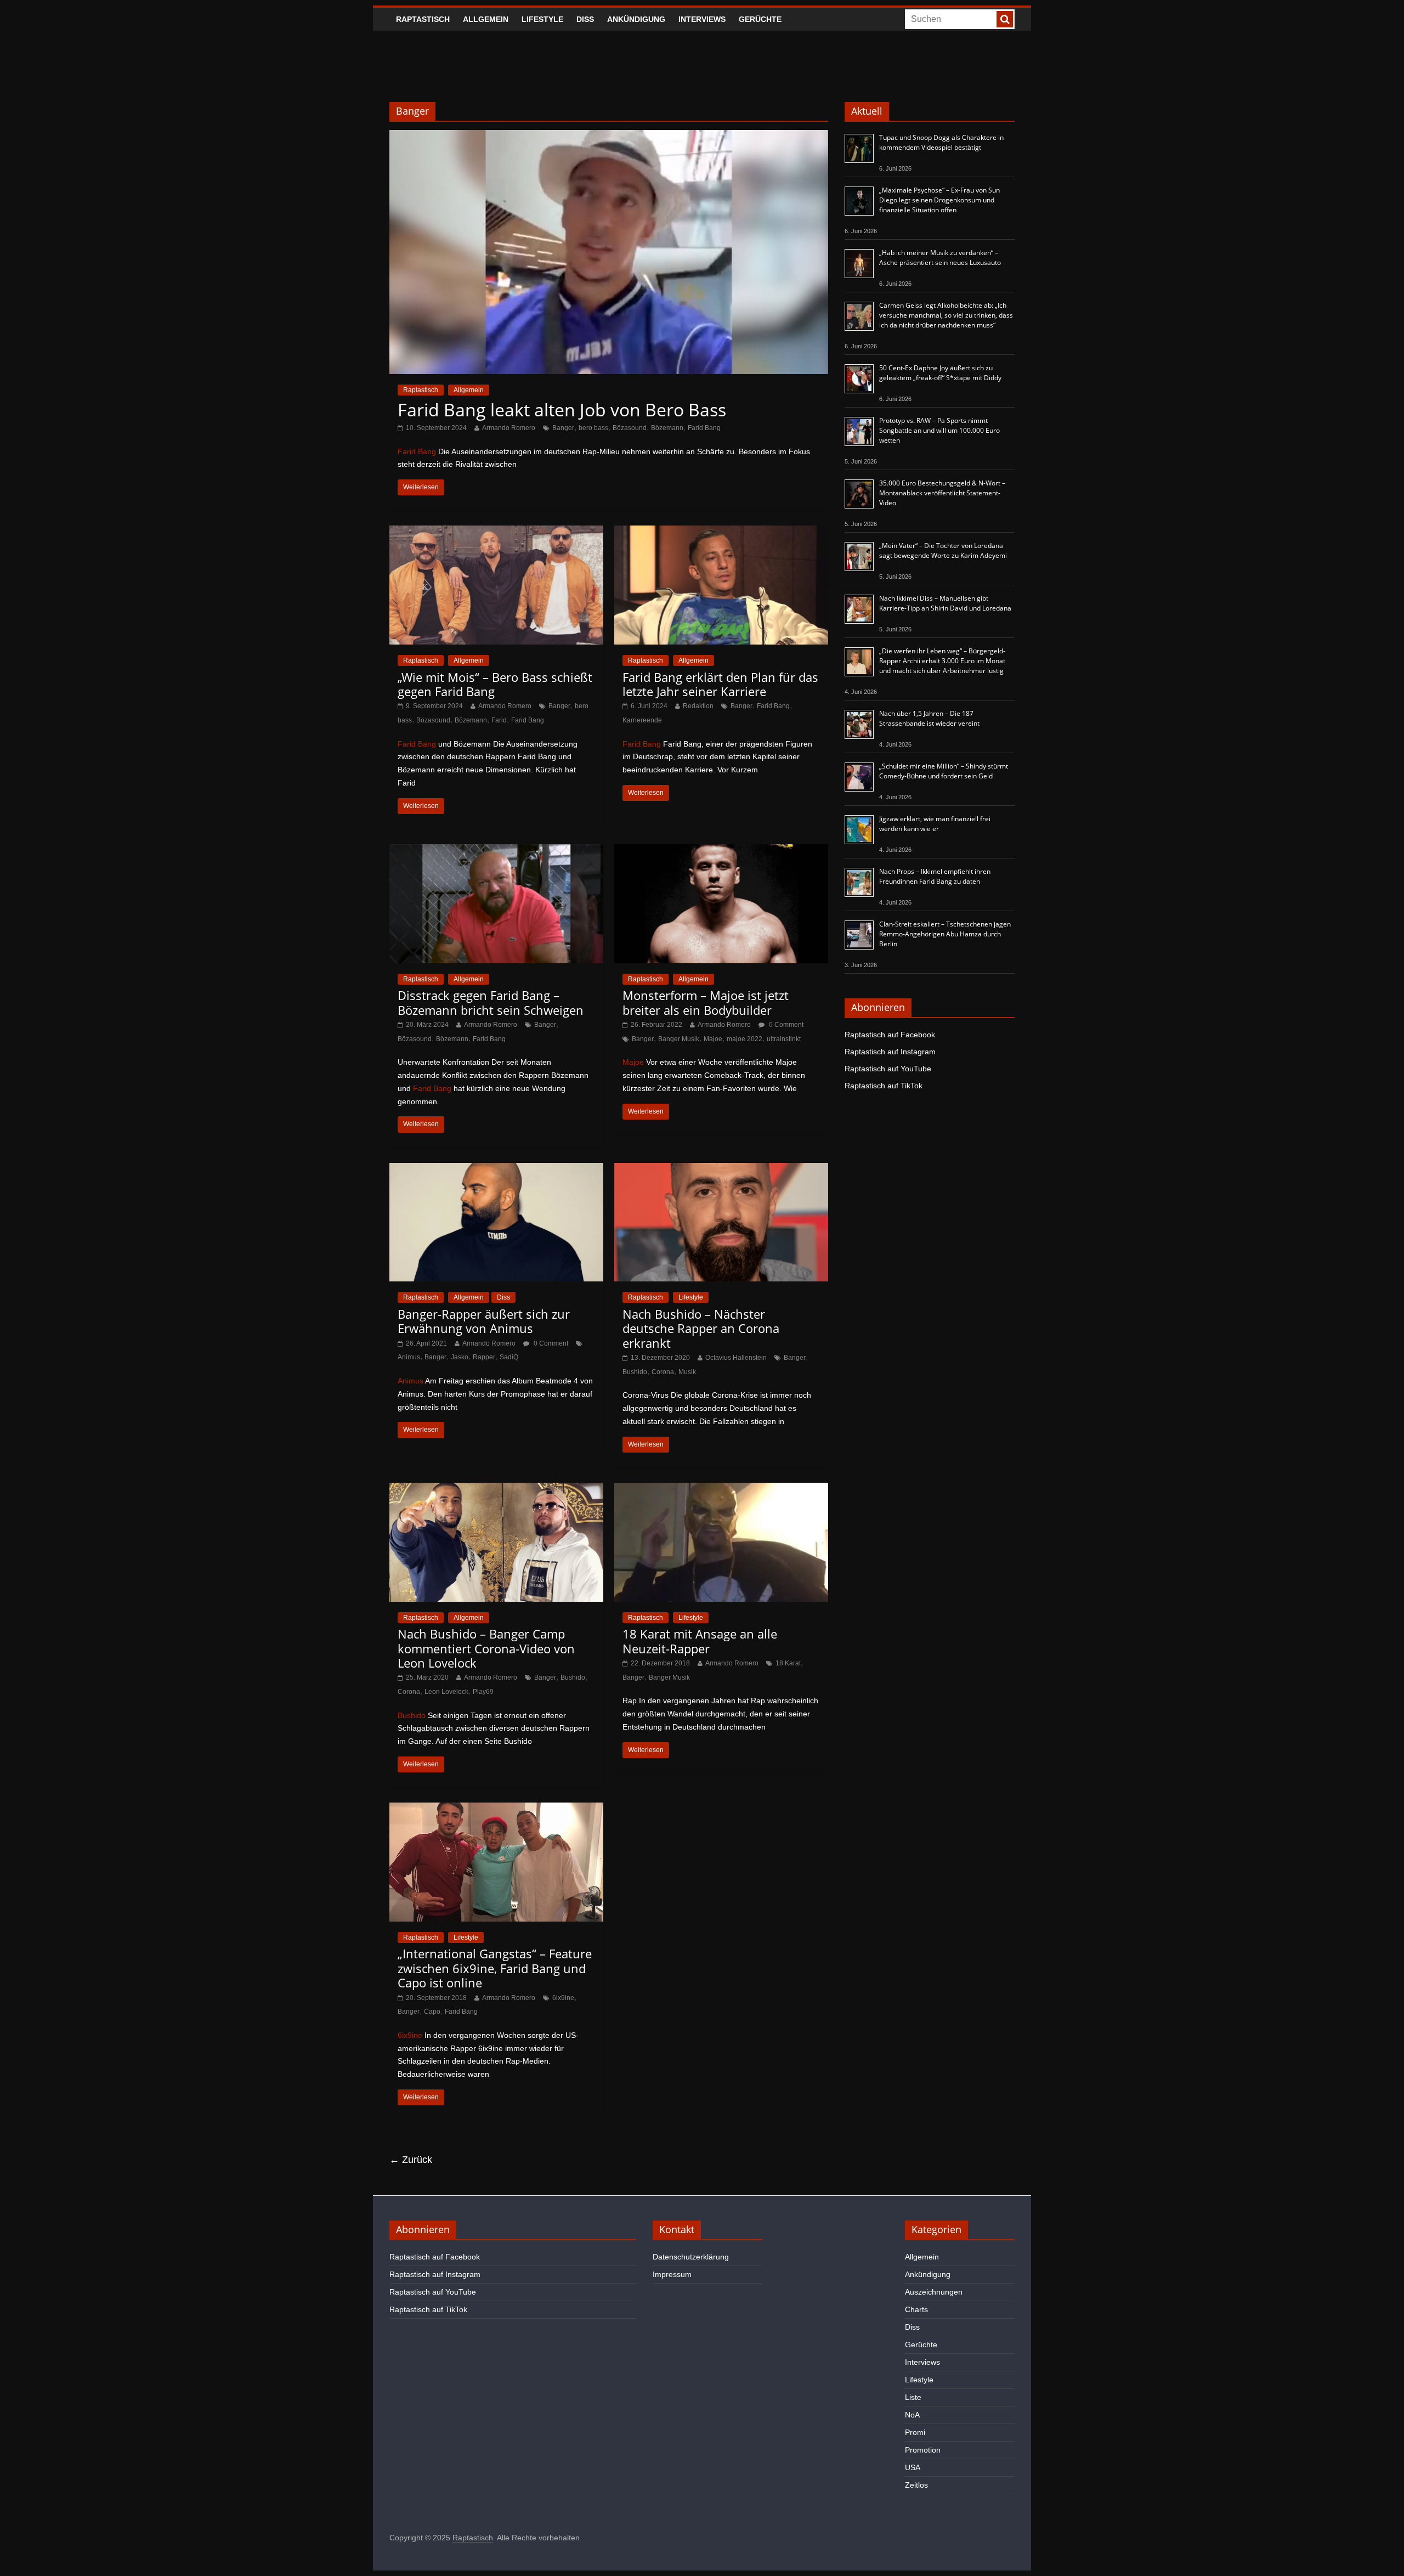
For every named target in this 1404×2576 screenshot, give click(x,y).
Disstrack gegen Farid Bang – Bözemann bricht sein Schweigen (491, 1002)
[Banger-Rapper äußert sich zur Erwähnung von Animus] (496, 1170)
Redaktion (698, 706)
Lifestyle (542, 19)
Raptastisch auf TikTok (884, 1086)
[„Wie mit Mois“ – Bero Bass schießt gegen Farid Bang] (496, 532)
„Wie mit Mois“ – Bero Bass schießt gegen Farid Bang (495, 684)
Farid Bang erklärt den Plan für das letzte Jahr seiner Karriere (720, 684)
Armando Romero (509, 428)
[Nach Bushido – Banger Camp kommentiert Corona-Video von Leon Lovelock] (496, 1490)
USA (913, 2467)
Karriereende (642, 720)
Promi (915, 2432)
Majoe (713, 1039)
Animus (409, 1357)
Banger (563, 428)
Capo (432, 2012)
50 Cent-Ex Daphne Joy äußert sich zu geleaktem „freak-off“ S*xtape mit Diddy (940, 373)
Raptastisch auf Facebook (890, 1035)
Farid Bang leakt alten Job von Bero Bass (562, 409)
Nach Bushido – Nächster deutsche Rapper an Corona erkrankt (701, 1328)
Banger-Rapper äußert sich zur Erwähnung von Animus (484, 1321)
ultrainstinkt (784, 1039)
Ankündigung (636, 19)
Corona (663, 1372)
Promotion (923, 2450)
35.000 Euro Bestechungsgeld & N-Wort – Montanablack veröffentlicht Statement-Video (942, 493)
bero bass (593, 428)
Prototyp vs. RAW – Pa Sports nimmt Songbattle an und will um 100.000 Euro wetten (939, 430)
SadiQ (509, 1357)
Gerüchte (760, 19)
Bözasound (630, 428)
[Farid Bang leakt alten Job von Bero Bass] (609, 137)
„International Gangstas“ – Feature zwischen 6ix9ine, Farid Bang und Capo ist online (495, 1968)
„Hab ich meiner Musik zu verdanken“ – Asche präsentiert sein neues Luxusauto (940, 258)
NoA (912, 2415)
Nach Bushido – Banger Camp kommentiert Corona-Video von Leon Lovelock (486, 1648)
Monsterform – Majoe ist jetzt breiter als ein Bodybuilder (706, 1002)
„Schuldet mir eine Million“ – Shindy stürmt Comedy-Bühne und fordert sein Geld (944, 771)
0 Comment (785, 1025)
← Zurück (411, 2160)
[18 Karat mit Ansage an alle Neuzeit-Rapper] (721, 1490)
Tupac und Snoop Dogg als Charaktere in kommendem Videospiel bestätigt (941, 142)
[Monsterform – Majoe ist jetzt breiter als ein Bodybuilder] (721, 851)
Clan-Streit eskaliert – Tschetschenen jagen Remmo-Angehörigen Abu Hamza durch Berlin (945, 934)
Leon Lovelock (446, 1692)
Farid (499, 720)
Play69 (483, 1692)
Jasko (460, 1357)
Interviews (702, 19)
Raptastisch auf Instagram (890, 1052)
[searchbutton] (1005, 19)
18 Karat (788, 1663)
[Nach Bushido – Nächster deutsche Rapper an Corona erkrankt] (721, 1170)
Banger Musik (679, 1039)
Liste (913, 2397)
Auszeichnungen (934, 2292)
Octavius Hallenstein (736, 1358)
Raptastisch (423, 19)
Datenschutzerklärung (691, 2257)
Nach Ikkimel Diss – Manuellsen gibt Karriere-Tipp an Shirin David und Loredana (945, 603)
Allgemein (486, 19)
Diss (585, 19)
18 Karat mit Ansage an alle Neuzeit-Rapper (700, 1641)
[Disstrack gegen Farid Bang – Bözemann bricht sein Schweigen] (496, 851)
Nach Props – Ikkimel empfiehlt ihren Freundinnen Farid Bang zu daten (935, 876)
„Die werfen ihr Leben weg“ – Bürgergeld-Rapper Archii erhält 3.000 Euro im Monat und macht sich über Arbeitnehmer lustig (942, 661)
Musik (687, 1372)
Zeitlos (916, 2485)
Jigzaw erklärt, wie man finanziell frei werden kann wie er (935, 824)
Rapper (484, 1357)
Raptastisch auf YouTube (888, 1069)
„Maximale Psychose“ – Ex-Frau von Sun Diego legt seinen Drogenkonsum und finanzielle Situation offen (939, 200)
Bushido (635, 1372)
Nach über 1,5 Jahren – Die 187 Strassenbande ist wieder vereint (929, 718)
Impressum (672, 2274)
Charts (916, 2309)
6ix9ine (563, 1998)
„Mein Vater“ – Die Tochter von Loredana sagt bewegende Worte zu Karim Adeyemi (943, 550)
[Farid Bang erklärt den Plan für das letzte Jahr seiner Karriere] (721, 532)
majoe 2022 (745, 1039)
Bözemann (667, 428)
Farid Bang (704, 428)
